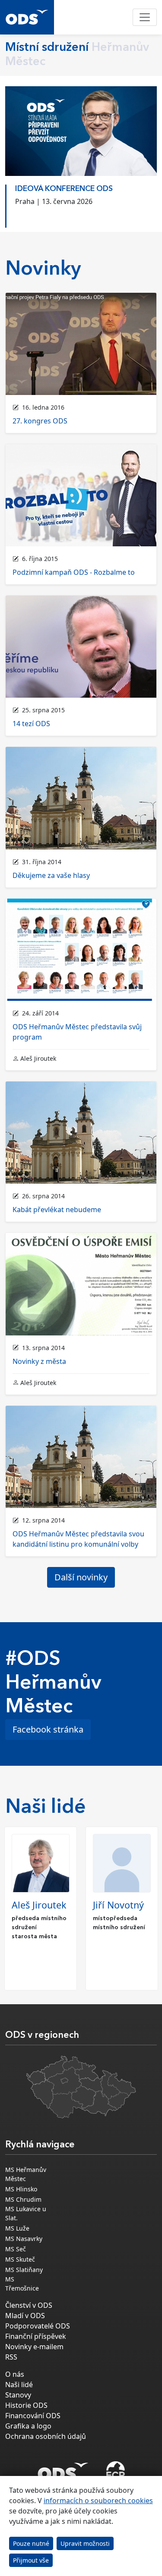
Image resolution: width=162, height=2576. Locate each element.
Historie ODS (26, 2405)
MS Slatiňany (24, 2270)
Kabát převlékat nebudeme (57, 1210)
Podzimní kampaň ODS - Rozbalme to (74, 572)
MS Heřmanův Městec (26, 2174)
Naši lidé (19, 2385)
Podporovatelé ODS (38, 2326)
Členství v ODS (29, 2305)
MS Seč (16, 2249)
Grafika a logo (28, 2426)
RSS (11, 2357)
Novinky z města (39, 1361)
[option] (81, 204)
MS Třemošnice (22, 2284)
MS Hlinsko (21, 2189)
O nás (15, 2374)
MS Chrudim (23, 2199)
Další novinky (81, 1577)
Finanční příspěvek (36, 2336)
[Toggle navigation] (145, 17)
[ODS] (63, 2469)
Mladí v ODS (25, 2316)
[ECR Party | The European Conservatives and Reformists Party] (116, 2472)
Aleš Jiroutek (39, 1905)
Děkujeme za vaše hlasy (51, 875)
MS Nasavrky (24, 2239)
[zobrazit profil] (41, 1863)
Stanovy (18, 2395)
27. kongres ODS (40, 421)
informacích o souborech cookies (98, 2501)
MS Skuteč (20, 2259)
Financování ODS (33, 2416)
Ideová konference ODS (64, 189)
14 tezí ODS (31, 724)
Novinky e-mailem (34, 2347)
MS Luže (17, 2228)
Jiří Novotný (118, 1905)
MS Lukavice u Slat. (26, 2213)
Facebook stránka (48, 1729)
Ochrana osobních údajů (46, 2436)
